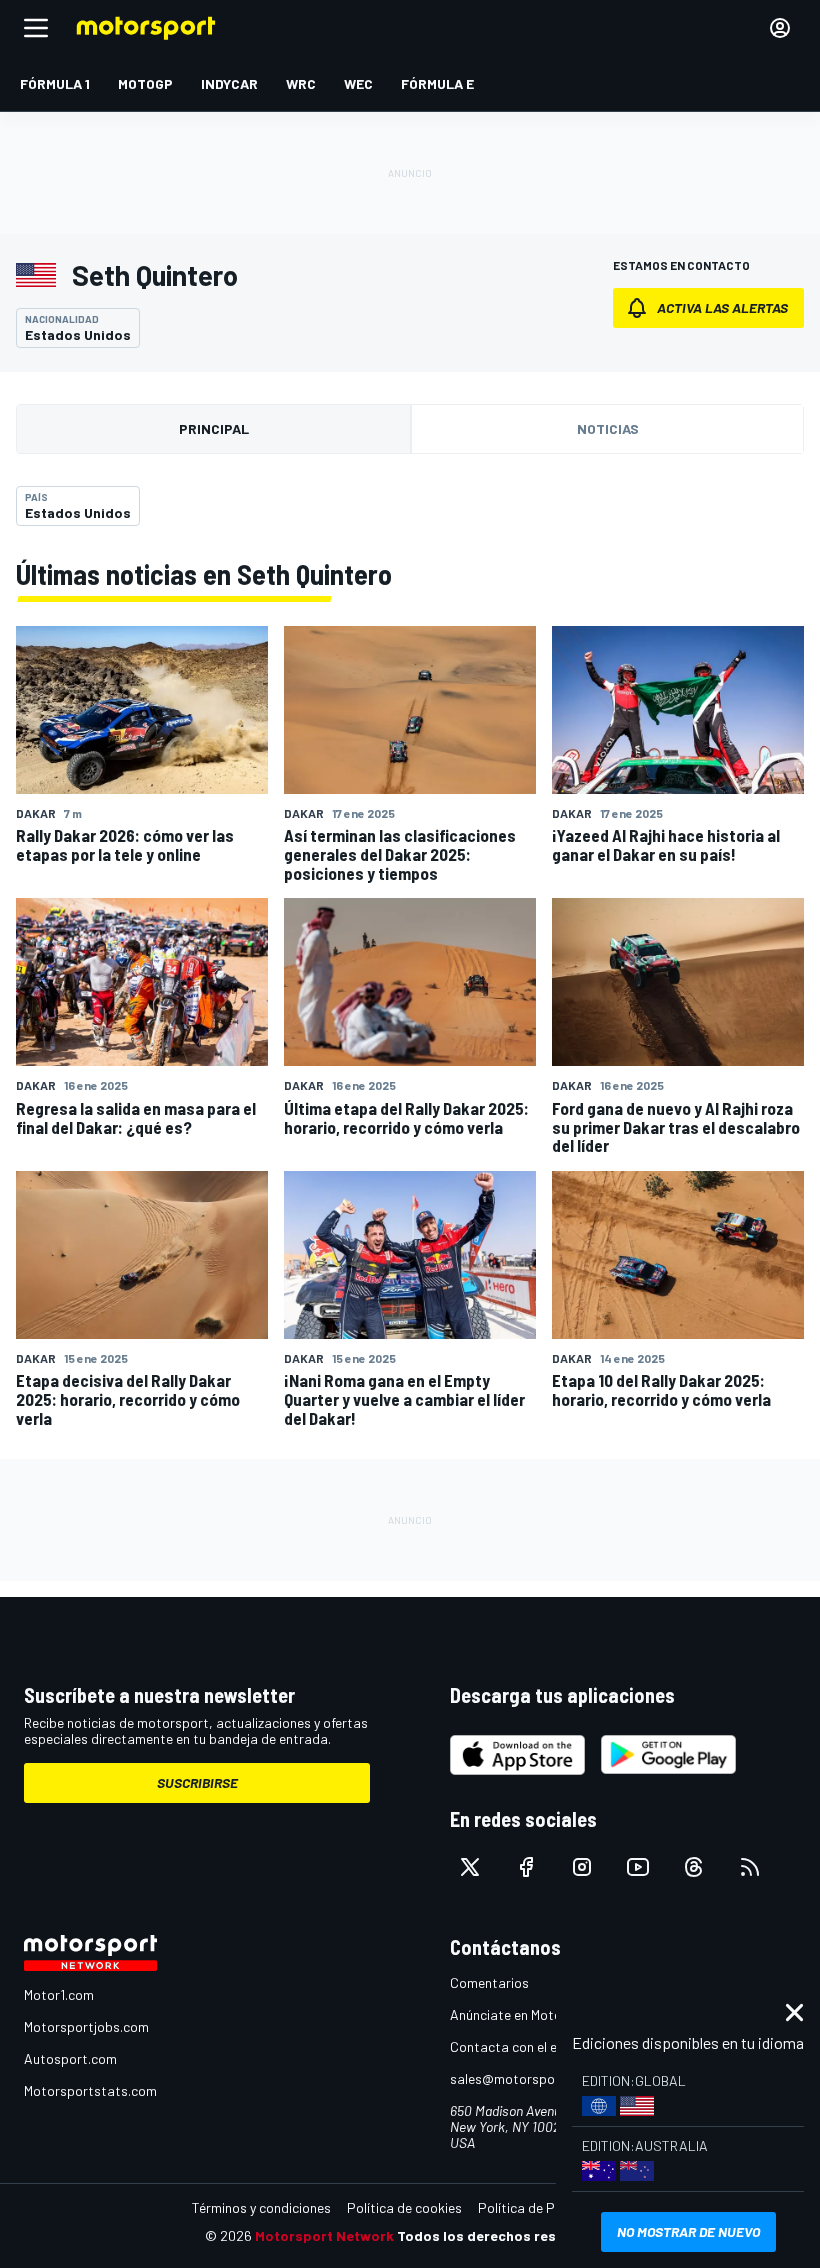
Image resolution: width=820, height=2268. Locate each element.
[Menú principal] (36, 28)
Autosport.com (70, 2058)
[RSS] (750, 1867)
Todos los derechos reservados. (506, 2235)
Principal (214, 428)
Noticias (608, 428)
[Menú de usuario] (780, 28)
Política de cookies (404, 2207)
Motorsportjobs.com (86, 2026)
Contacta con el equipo (520, 2046)
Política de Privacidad (545, 2207)
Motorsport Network (324, 2235)
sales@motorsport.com (522, 2078)
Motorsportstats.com (90, 2090)
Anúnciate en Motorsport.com (540, 2014)
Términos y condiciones (261, 2207)
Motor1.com (59, 1994)
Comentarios (489, 1982)
